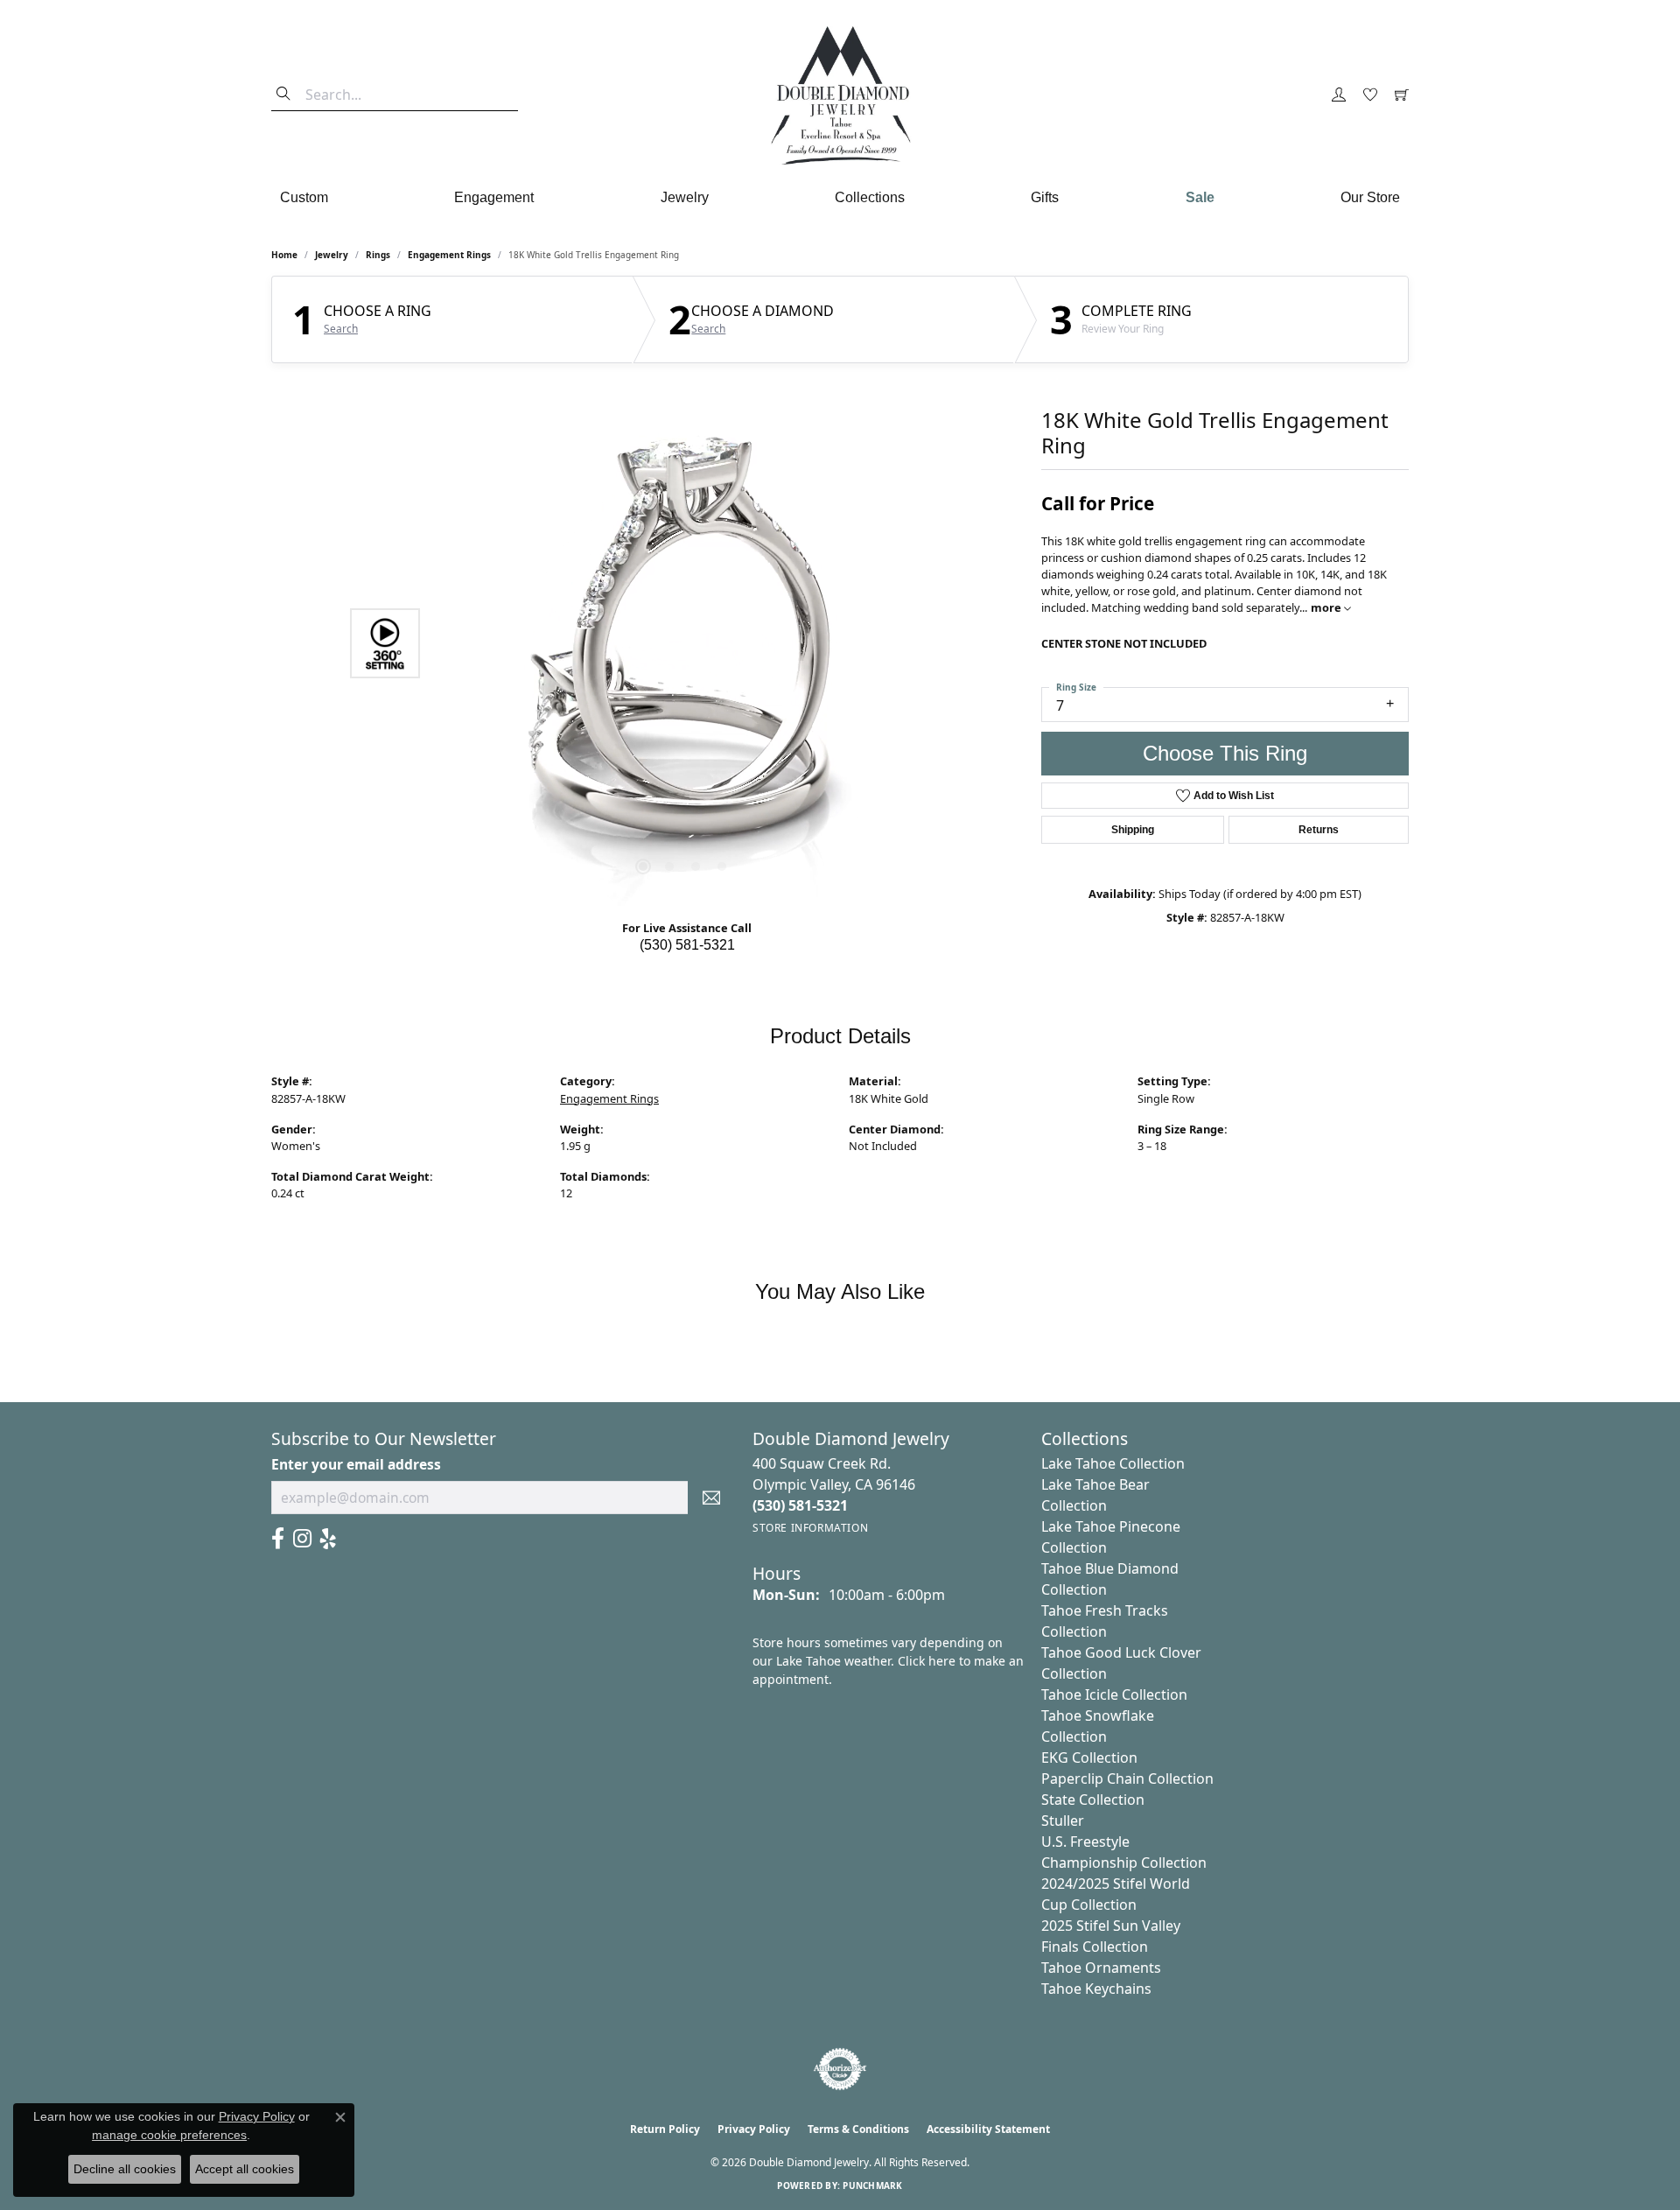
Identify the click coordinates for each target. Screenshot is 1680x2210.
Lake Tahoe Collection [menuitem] (1113, 1463)
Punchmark (872, 2185)
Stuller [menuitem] (1063, 1821)
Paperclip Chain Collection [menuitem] (1127, 1779)
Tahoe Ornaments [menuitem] (1101, 1968)
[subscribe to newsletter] (711, 1498)
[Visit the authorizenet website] (840, 2069)
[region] (682, 643)
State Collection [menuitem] (1093, 1800)
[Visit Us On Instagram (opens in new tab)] (302, 1539)
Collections (870, 197)
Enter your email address (356, 1464)
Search (341, 329)
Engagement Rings (449, 255)
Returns (1319, 830)
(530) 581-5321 (687, 945)
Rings (378, 255)
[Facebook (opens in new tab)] (278, 1539)
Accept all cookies (245, 2169)
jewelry (332, 255)
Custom (304, 197)
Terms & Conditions (858, 2129)
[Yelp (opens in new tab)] (328, 1539)
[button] (1339, 95)
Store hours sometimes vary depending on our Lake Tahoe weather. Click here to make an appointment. (888, 1661)
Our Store (1370, 197)
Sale (1200, 197)
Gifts (1045, 197)
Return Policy (665, 2129)
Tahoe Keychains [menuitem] (1096, 1989)
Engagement (494, 197)
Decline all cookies (125, 2169)
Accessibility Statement (988, 2129)
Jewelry (685, 197)
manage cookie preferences (169, 2135)
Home (284, 255)
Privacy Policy (754, 2129)
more (1327, 607)
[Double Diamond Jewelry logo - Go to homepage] (840, 95)
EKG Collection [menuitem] (1089, 1757)
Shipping (1133, 830)
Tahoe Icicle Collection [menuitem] (1114, 1694)
